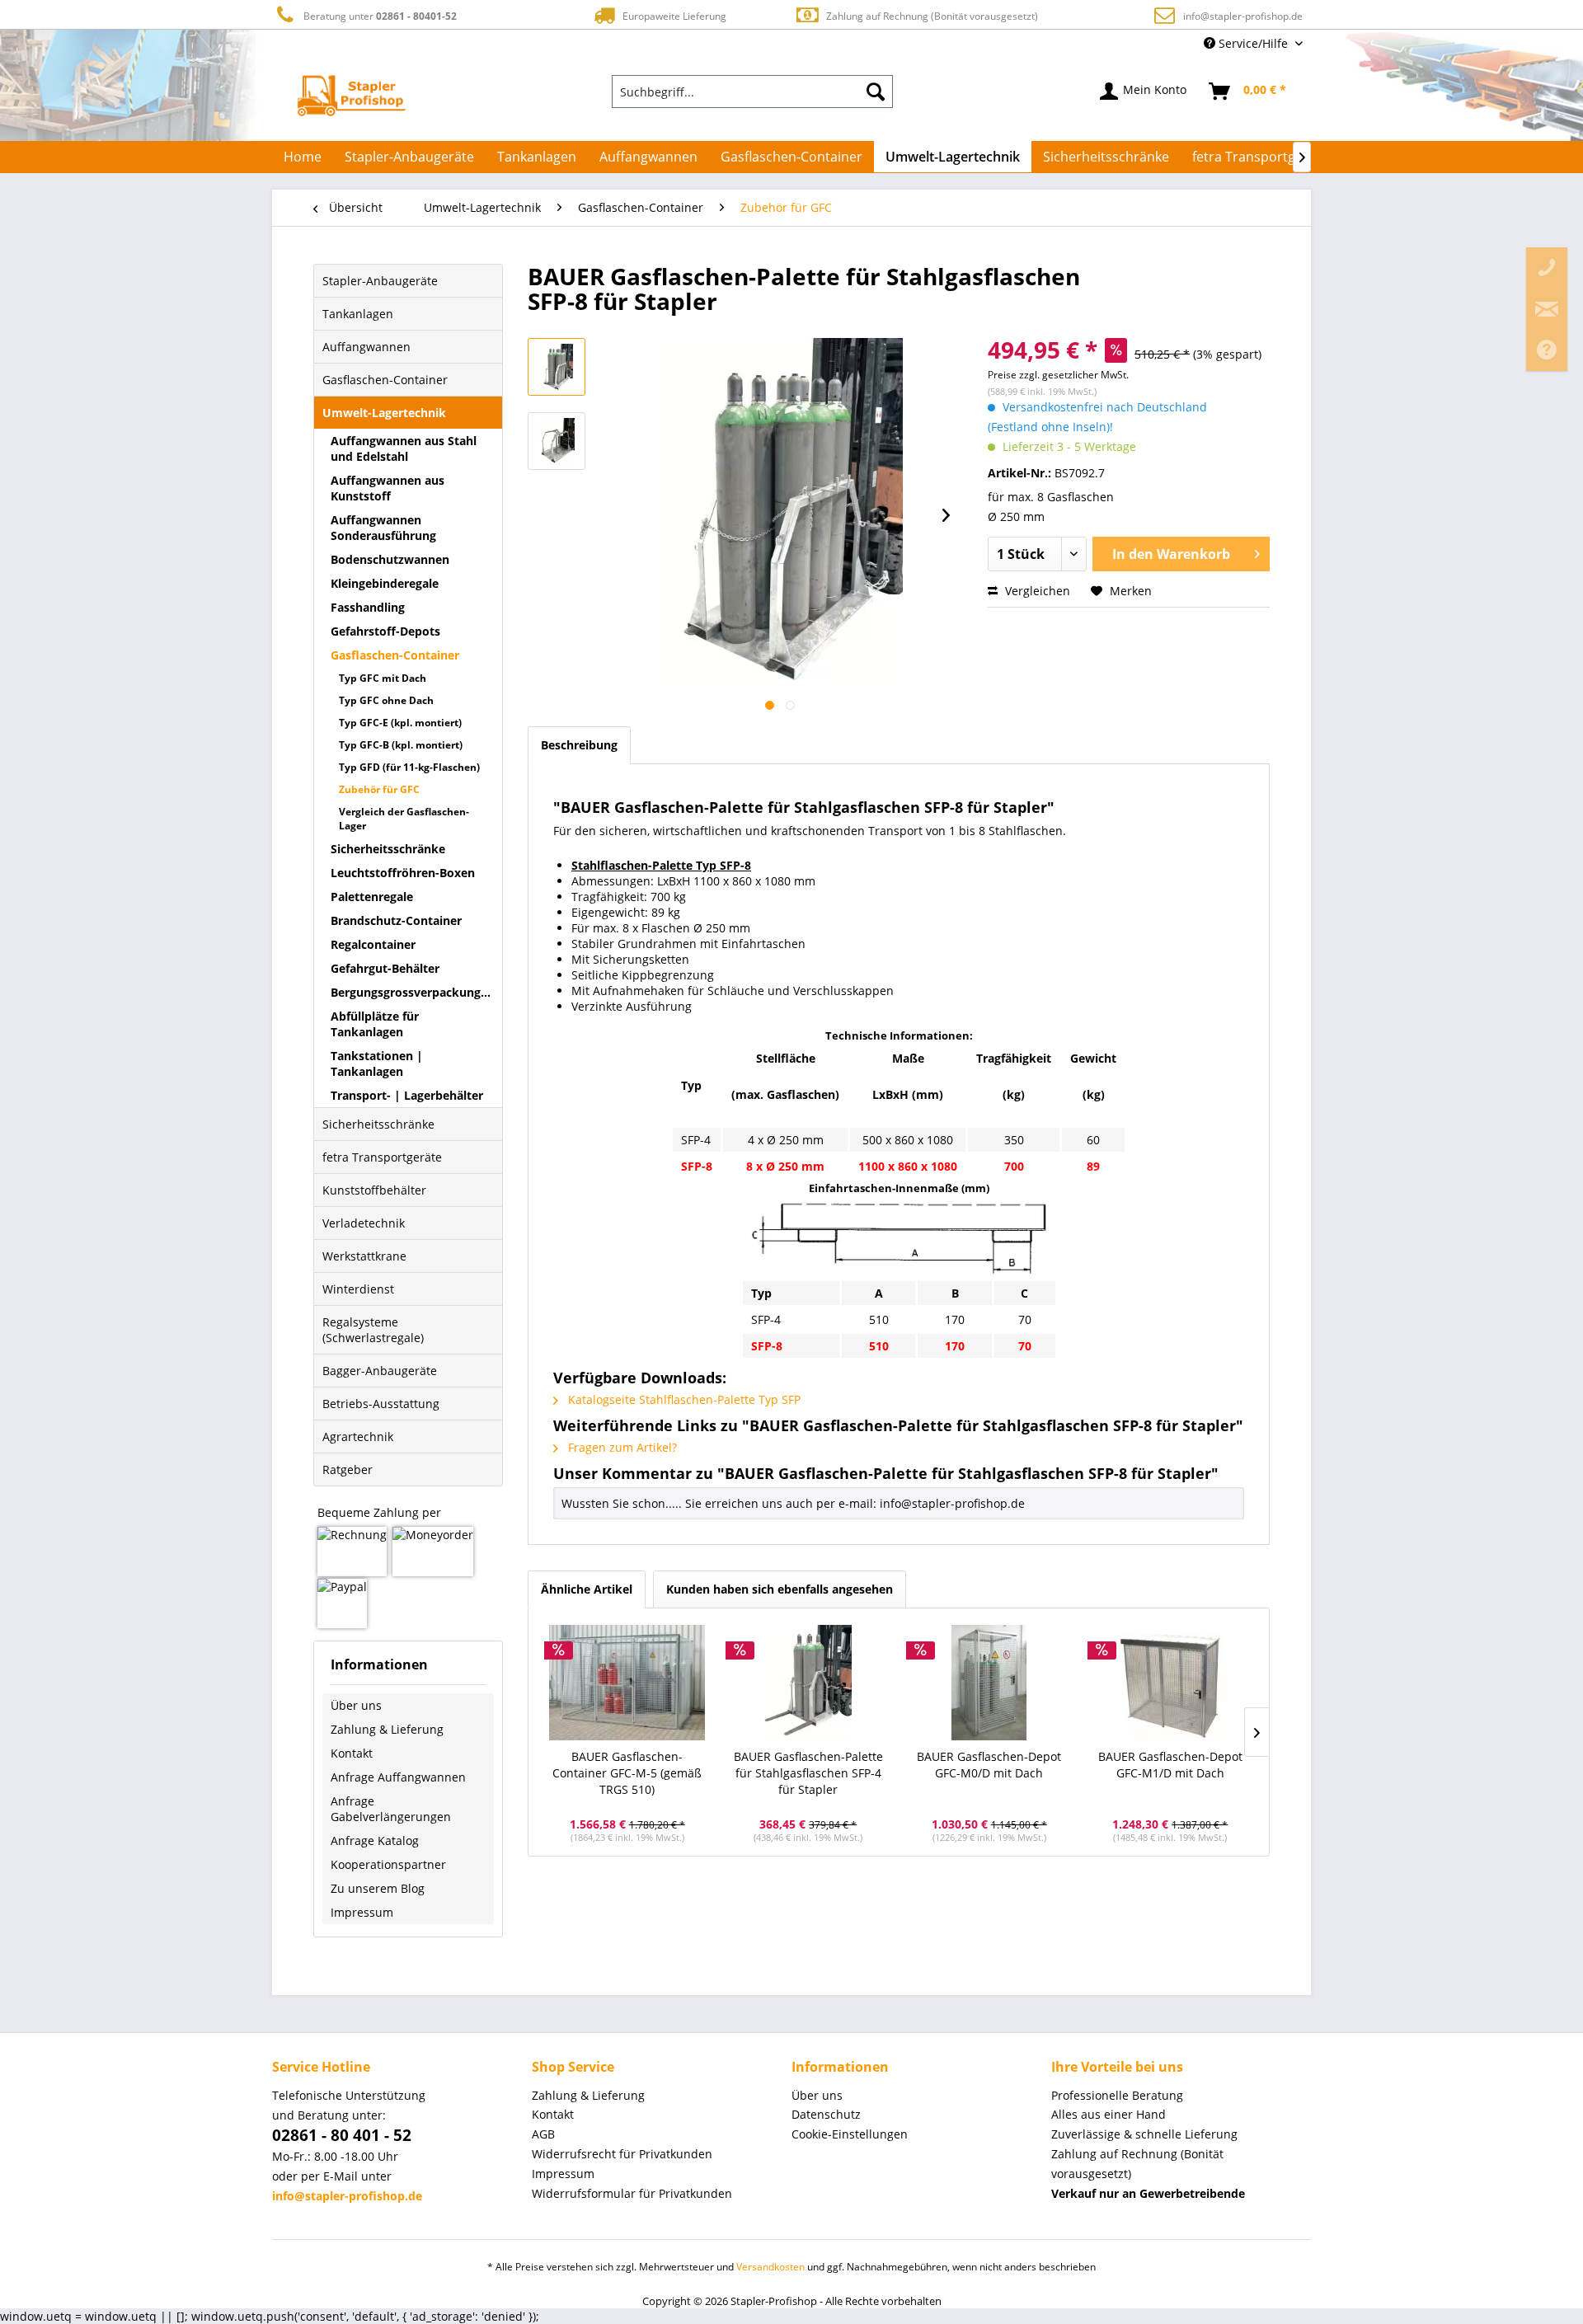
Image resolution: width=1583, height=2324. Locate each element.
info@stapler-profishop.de (1243, 16)
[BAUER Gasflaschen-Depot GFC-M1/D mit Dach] (1171, 1683)
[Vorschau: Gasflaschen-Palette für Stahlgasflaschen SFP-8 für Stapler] (557, 367)
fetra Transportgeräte (382, 1157)
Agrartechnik (358, 1437)
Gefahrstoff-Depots (385, 631)
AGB (543, 2134)
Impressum (362, 1912)
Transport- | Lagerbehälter (407, 1095)
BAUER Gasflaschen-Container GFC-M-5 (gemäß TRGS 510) (627, 1773)
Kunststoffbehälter (374, 1190)
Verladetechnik (364, 1223)
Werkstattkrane (364, 1256)
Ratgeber (348, 1470)
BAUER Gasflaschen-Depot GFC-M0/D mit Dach (989, 1765)
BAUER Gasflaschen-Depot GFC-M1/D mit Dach (1170, 1765)
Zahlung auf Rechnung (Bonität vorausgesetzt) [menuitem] (1137, 2164)
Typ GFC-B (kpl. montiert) (401, 745)
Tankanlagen (358, 314)
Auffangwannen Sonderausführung (383, 528)
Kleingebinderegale (385, 583)
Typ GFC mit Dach (383, 678)
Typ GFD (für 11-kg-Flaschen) (409, 767)
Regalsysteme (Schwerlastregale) (373, 1330)
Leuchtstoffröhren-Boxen (403, 873)
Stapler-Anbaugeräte (380, 281)
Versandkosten (770, 2267)
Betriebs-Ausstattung (381, 1404)
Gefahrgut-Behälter (385, 968)
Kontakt (352, 1753)
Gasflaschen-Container (385, 380)
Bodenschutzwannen (390, 559)
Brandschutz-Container (396, 920)
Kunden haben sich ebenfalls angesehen (780, 1589)
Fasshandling (368, 607)
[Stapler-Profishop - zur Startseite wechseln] (352, 96)
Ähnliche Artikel (587, 1589)
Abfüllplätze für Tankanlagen (375, 1024)
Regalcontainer (373, 944)
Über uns (356, 1705)
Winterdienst (358, 1289)
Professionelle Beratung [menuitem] (1117, 2095)
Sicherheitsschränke (388, 849)
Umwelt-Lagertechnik (384, 413)
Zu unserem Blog (378, 1888)
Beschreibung (579, 745)
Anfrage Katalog (375, 1840)
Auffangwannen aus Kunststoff (388, 488)
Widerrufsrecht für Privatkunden (622, 2154)
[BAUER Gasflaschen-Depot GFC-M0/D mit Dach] (989, 1683)
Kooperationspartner (388, 1864)
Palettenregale (372, 897)
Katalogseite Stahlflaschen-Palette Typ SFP (683, 1399)
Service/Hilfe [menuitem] (1253, 43)
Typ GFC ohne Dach (386, 700)
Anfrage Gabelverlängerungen (391, 1809)
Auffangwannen (366, 347)
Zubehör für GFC (379, 789)
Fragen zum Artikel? (621, 1447)
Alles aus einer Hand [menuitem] (1109, 2114)
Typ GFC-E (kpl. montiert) (400, 723)
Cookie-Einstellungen (850, 2134)
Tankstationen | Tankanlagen (377, 1063)
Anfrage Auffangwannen (398, 1777)
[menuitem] (753, 92)
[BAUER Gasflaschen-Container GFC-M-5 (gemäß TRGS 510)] (627, 1683)
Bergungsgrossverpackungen (413, 992)
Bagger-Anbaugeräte (380, 1371)
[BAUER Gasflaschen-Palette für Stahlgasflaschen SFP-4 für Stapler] (809, 1683)
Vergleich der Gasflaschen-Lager (404, 819)
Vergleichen (1036, 591)
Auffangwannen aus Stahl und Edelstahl (404, 448)
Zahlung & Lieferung (387, 1729)
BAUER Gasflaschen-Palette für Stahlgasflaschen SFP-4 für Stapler (808, 1773)
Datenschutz (826, 2114)
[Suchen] (876, 92)
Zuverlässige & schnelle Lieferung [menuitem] (1144, 2134)
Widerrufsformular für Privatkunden (632, 2193)
